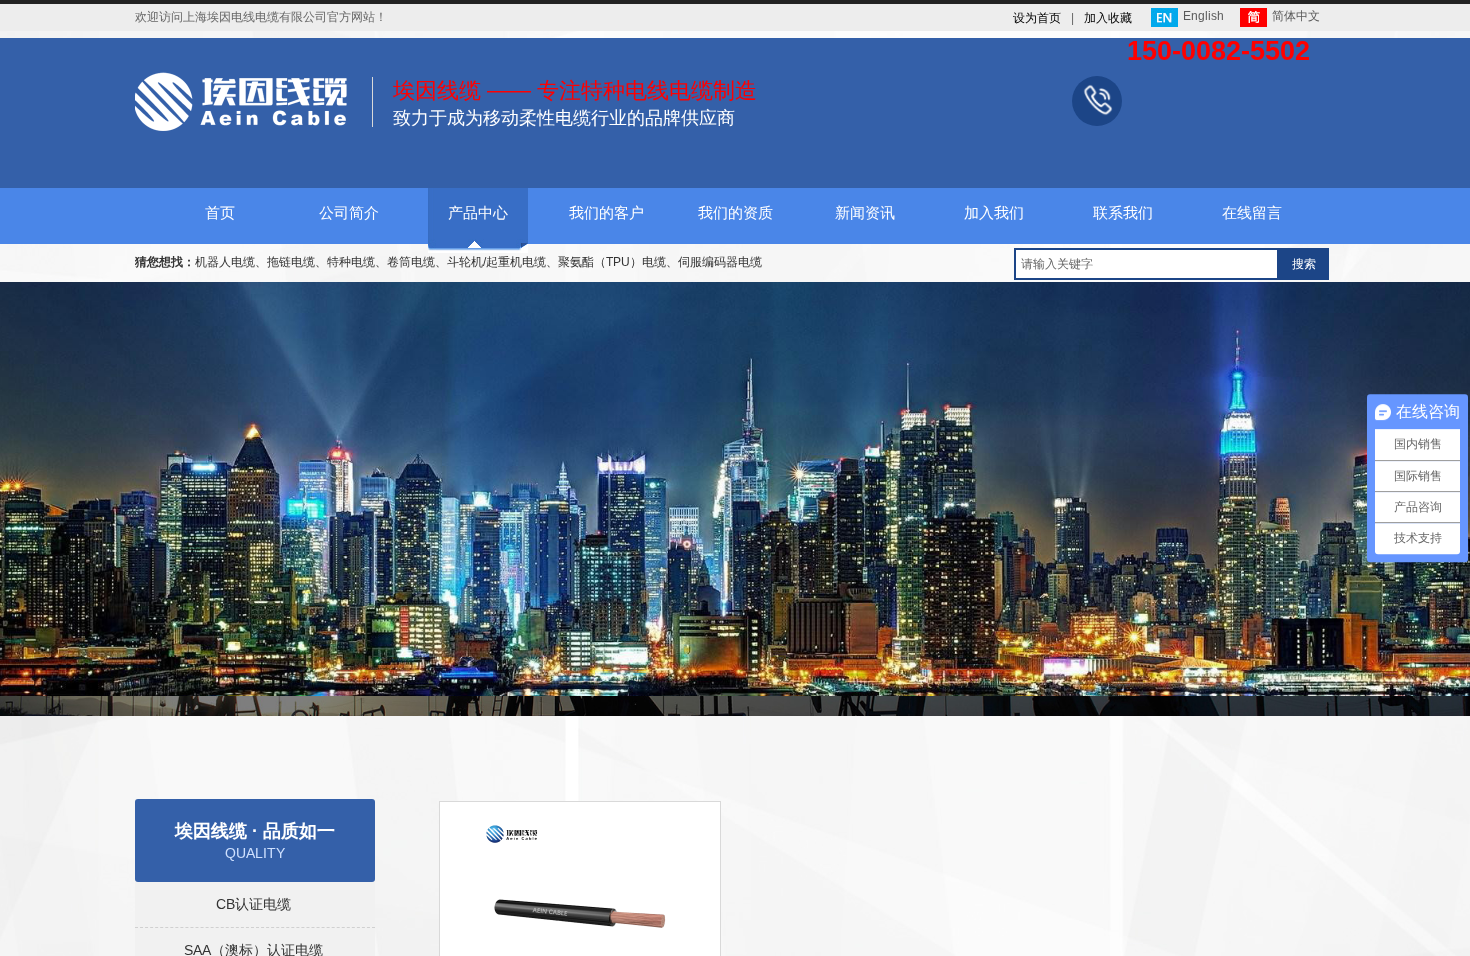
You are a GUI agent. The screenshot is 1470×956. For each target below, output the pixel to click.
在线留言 (1252, 213)
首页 (220, 213)
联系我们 (1123, 213)
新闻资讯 (865, 213)
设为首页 (1037, 18)
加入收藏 (1108, 18)
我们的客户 (606, 213)
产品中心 (478, 213)
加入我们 (994, 213)
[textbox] (1146, 264)
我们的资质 (735, 213)
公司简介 (349, 213)
